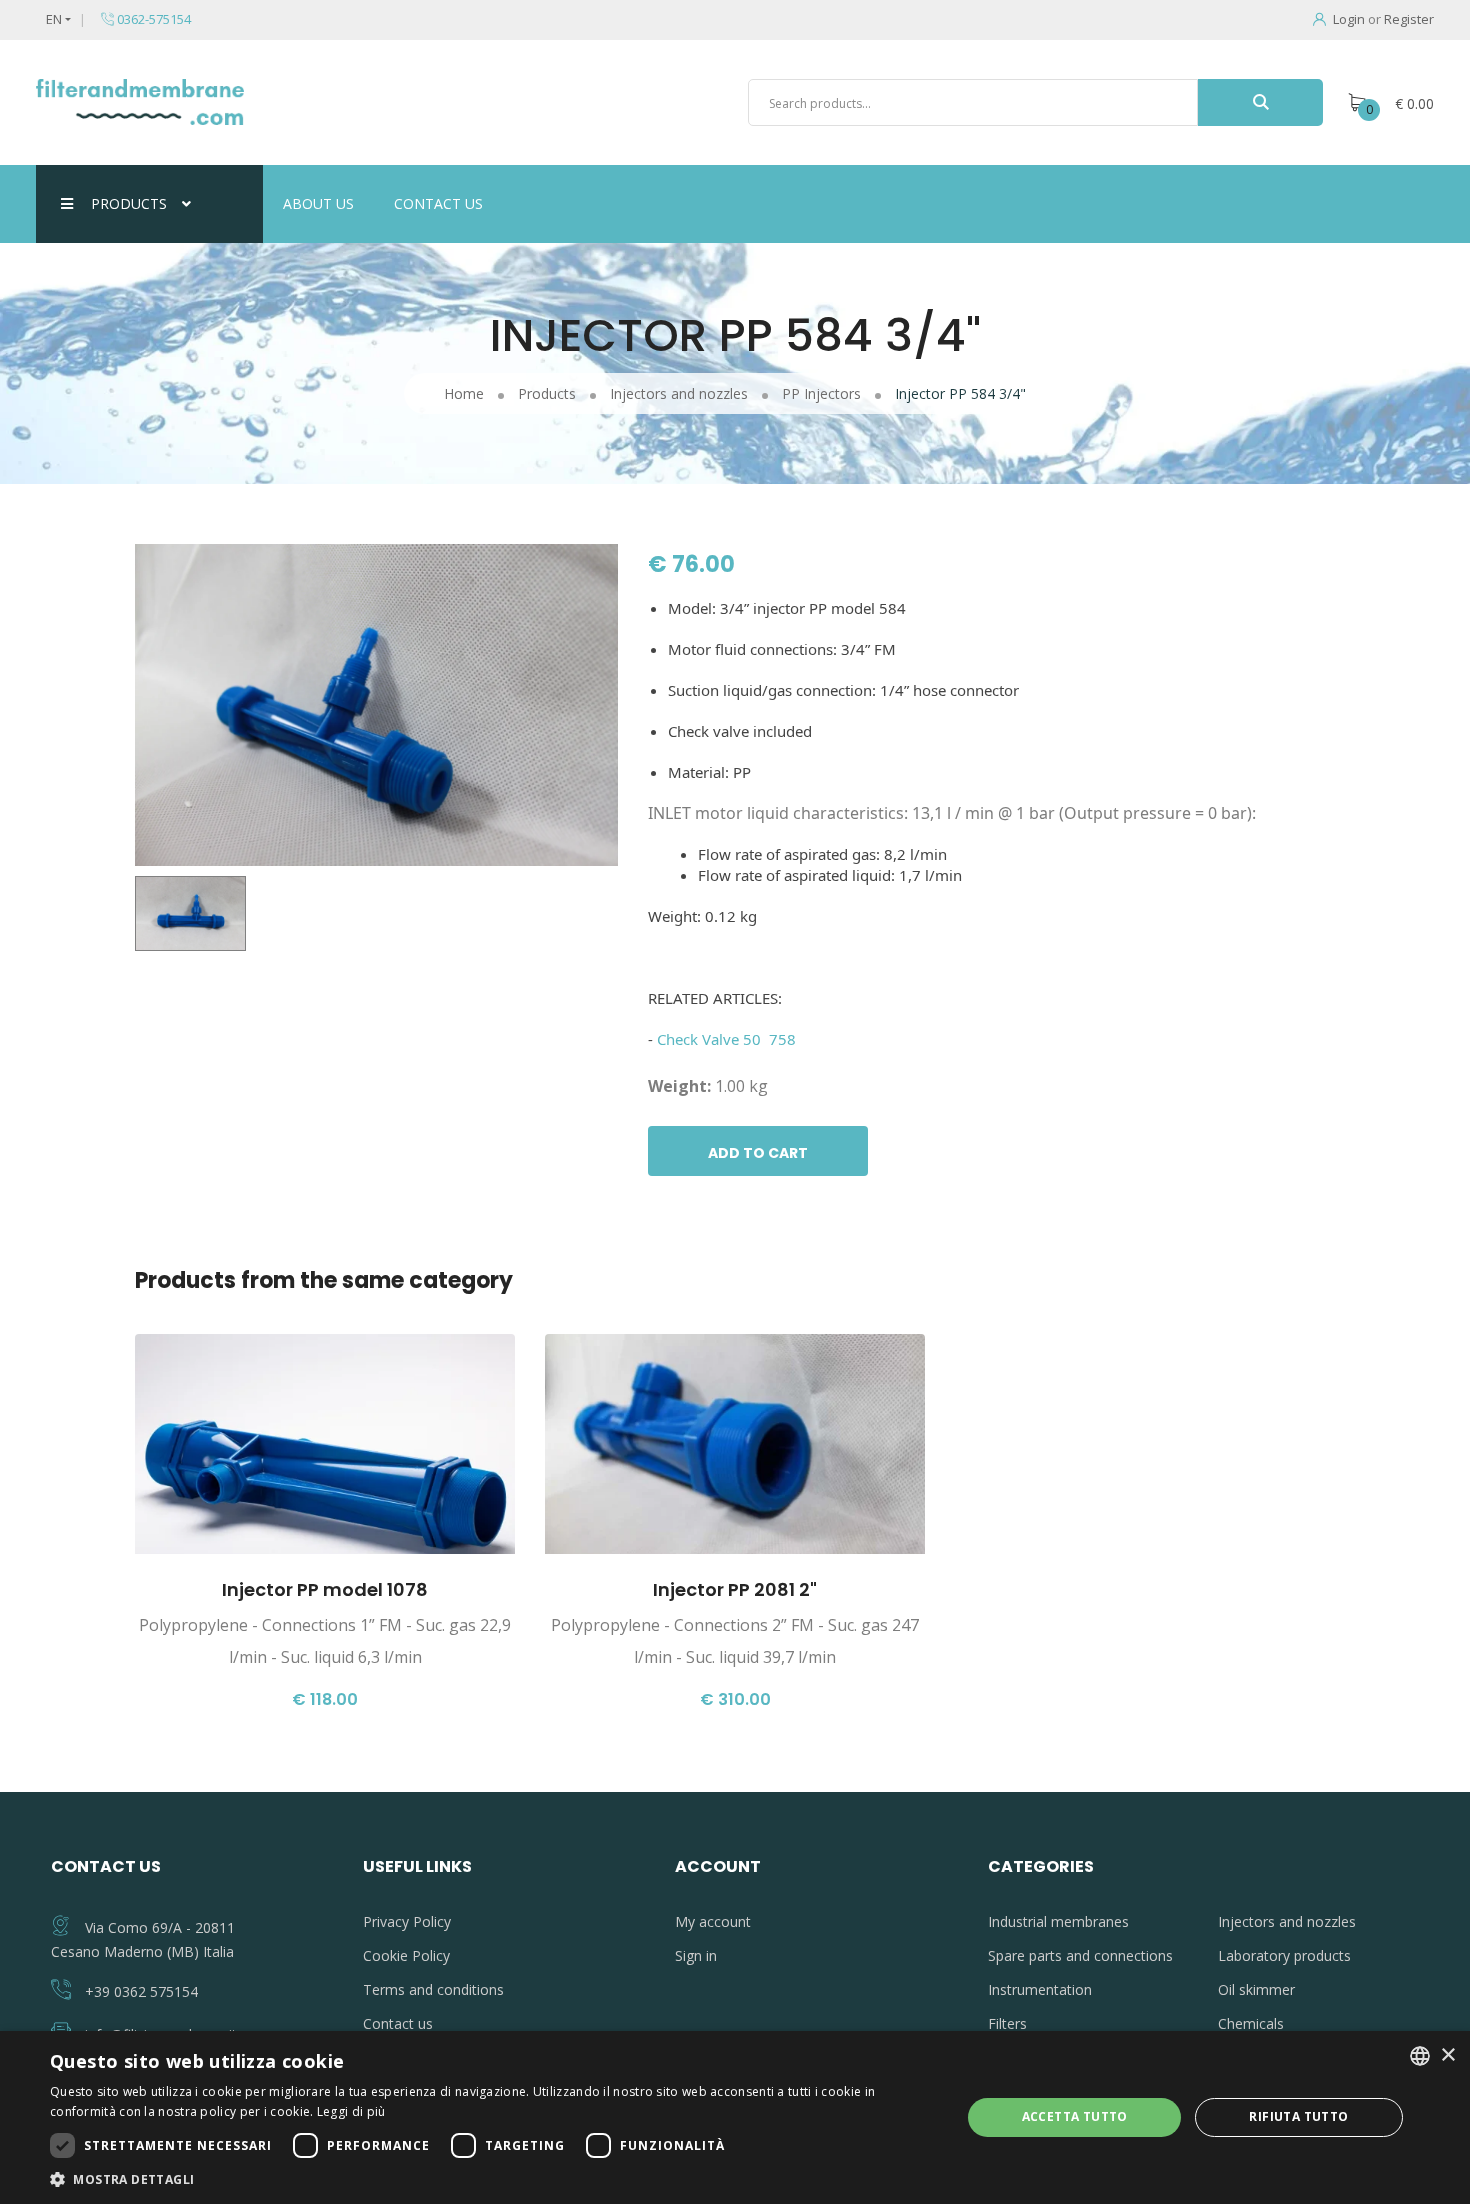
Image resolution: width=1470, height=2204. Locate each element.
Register (1409, 19)
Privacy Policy (407, 1921)
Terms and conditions (433, 1989)
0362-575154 (152, 19)
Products (129, 203)
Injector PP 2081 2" (735, 1589)
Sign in (696, 1955)
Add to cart (758, 1153)
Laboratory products (1284, 1955)
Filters (1007, 2023)
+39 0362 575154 (141, 1991)
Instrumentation (1040, 1989)
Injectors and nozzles (1287, 1921)
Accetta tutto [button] (1075, 2116)
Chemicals (1251, 2023)
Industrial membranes (1058, 1921)
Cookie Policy (406, 1955)
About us (318, 203)
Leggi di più (351, 2111)
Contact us (438, 203)
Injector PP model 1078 (325, 1589)
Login (1349, 19)
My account (713, 1921)
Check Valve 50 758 (726, 1039)
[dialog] (735, 2117)
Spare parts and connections (1080, 1955)
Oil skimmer (1256, 1989)
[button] (492, 2179)
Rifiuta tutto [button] (1298, 2116)
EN (54, 19)
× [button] (1447, 2055)
